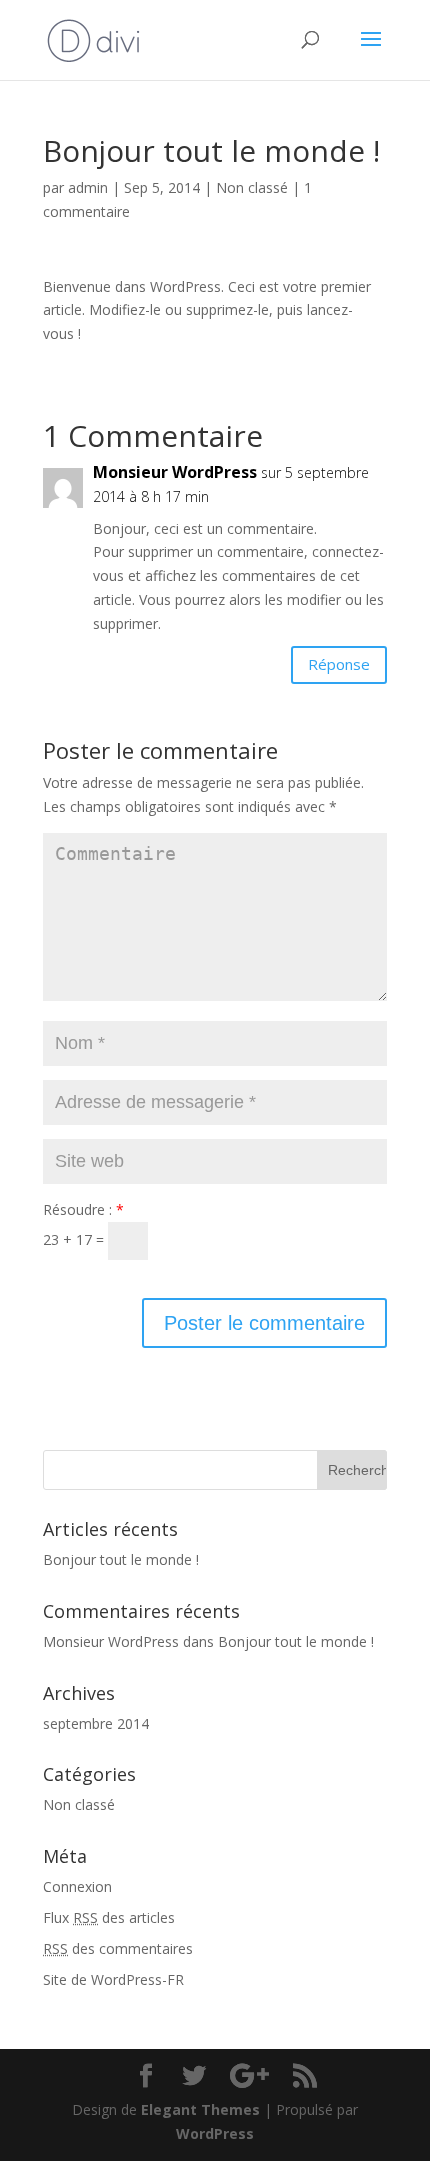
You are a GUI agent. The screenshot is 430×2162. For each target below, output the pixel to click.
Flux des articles (109, 1917)
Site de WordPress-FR (113, 1979)
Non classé (252, 187)
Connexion (77, 1886)
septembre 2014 (96, 1723)
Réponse (339, 664)
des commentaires (118, 1948)
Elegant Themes (200, 2109)
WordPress (215, 2133)
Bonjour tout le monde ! (121, 1559)
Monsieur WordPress (175, 472)
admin (88, 187)
